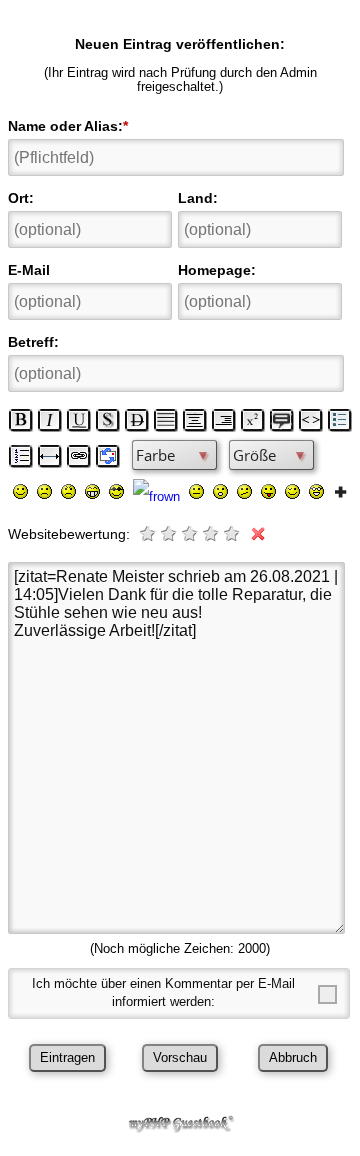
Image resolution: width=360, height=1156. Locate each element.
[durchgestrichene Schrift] (137, 420)
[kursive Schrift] (50, 420)
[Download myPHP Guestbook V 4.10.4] (180, 1128)
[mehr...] (340, 491)
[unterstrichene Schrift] (79, 420)
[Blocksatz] (166, 420)
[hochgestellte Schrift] (253, 420)
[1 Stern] (149, 533)
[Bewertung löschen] (254, 533)
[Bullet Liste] (340, 420)
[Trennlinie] (50, 456)
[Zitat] (282, 420)
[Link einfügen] (79, 456)
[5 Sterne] (233, 533)
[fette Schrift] (21, 420)
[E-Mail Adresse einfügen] (108, 456)
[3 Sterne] (191, 533)
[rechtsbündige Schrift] (224, 420)
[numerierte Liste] (21, 456)
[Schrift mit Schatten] (108, 420)
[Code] (311, 420)
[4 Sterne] (212, 533)
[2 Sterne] (170, 533)
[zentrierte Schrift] (195, 420)
